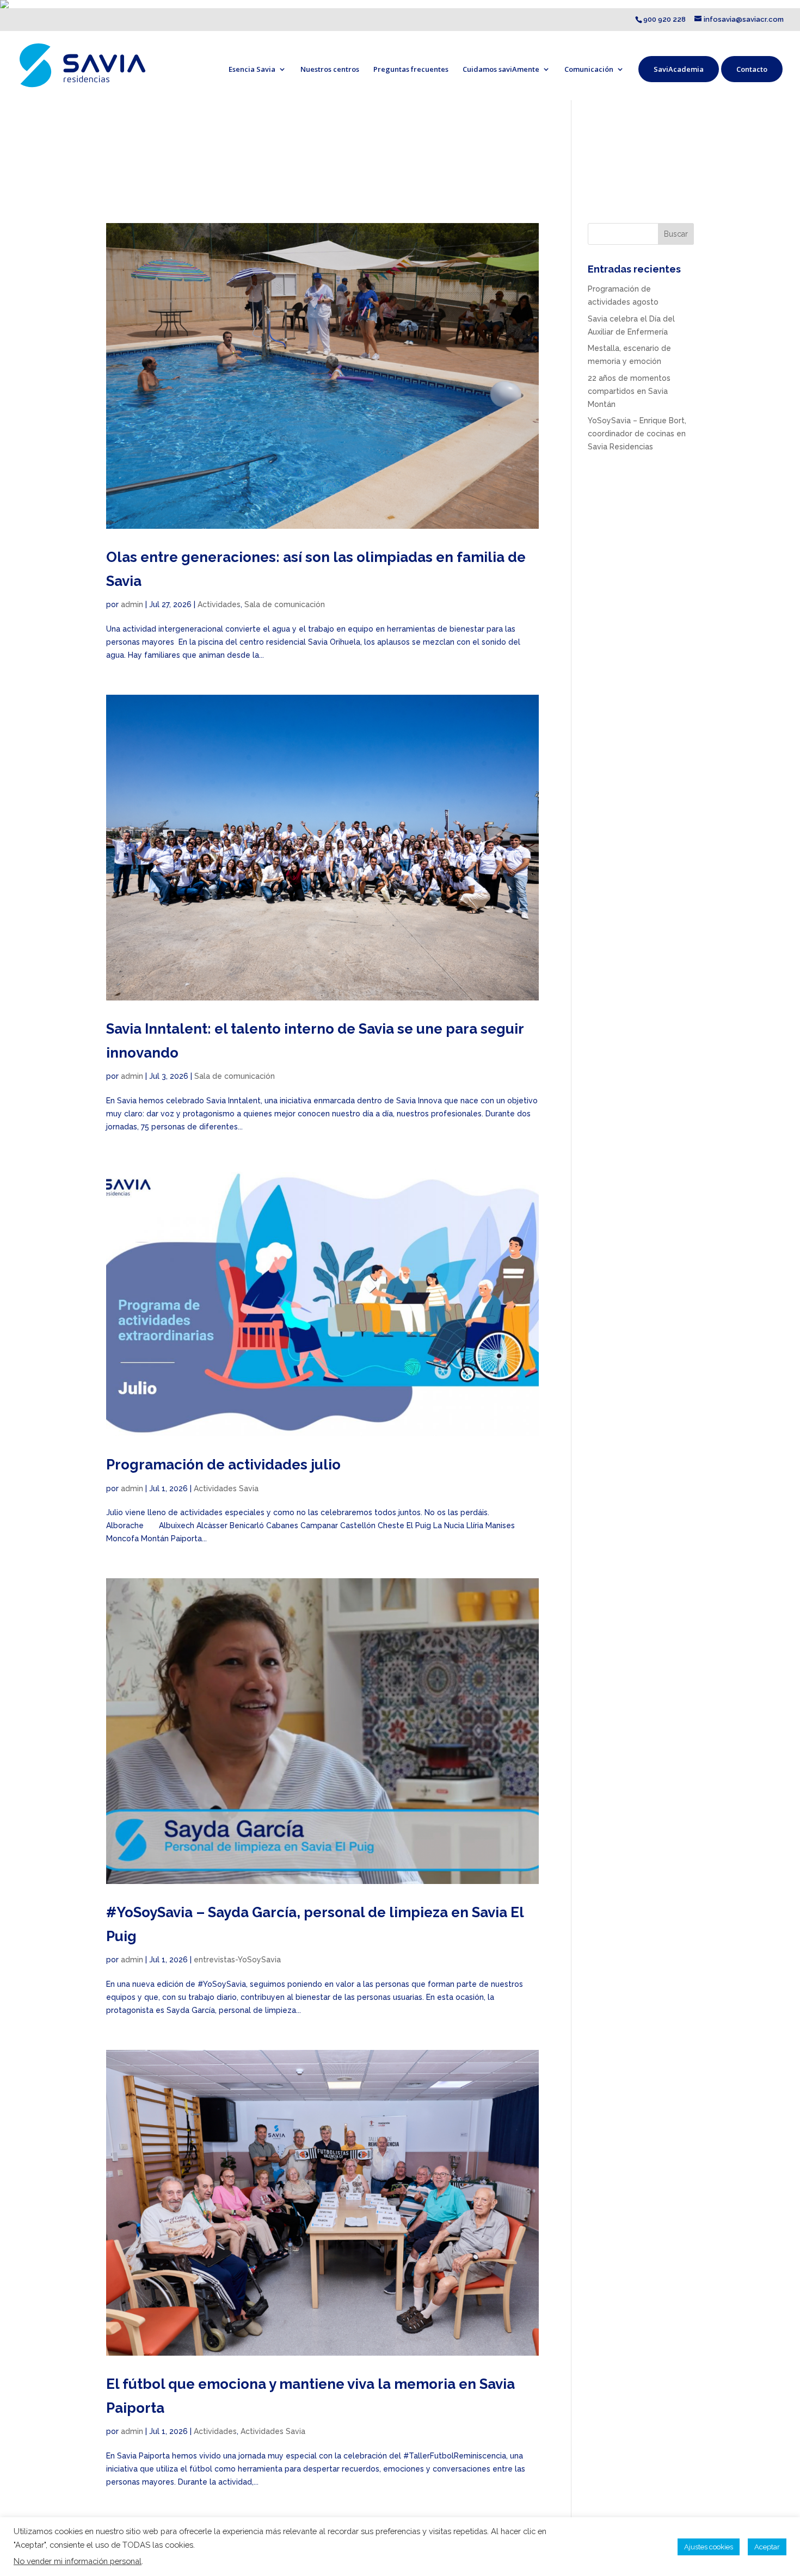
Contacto (752, 69)
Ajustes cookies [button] (709, 2547)
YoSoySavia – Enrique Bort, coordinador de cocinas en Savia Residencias (637, 434)
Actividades (219, 604)
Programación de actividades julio (223, 1465)
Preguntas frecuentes (411, 69)
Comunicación (589, 69)
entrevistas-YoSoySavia (237, 1960)
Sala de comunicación (285, 604)
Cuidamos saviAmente (501, 69)
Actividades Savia (226, 1488)
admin (132, 604)
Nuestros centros (330, 69)
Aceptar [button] (767, 2547)
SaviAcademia (679, 69)
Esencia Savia (252, 69)
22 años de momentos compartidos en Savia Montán (629, 391)
